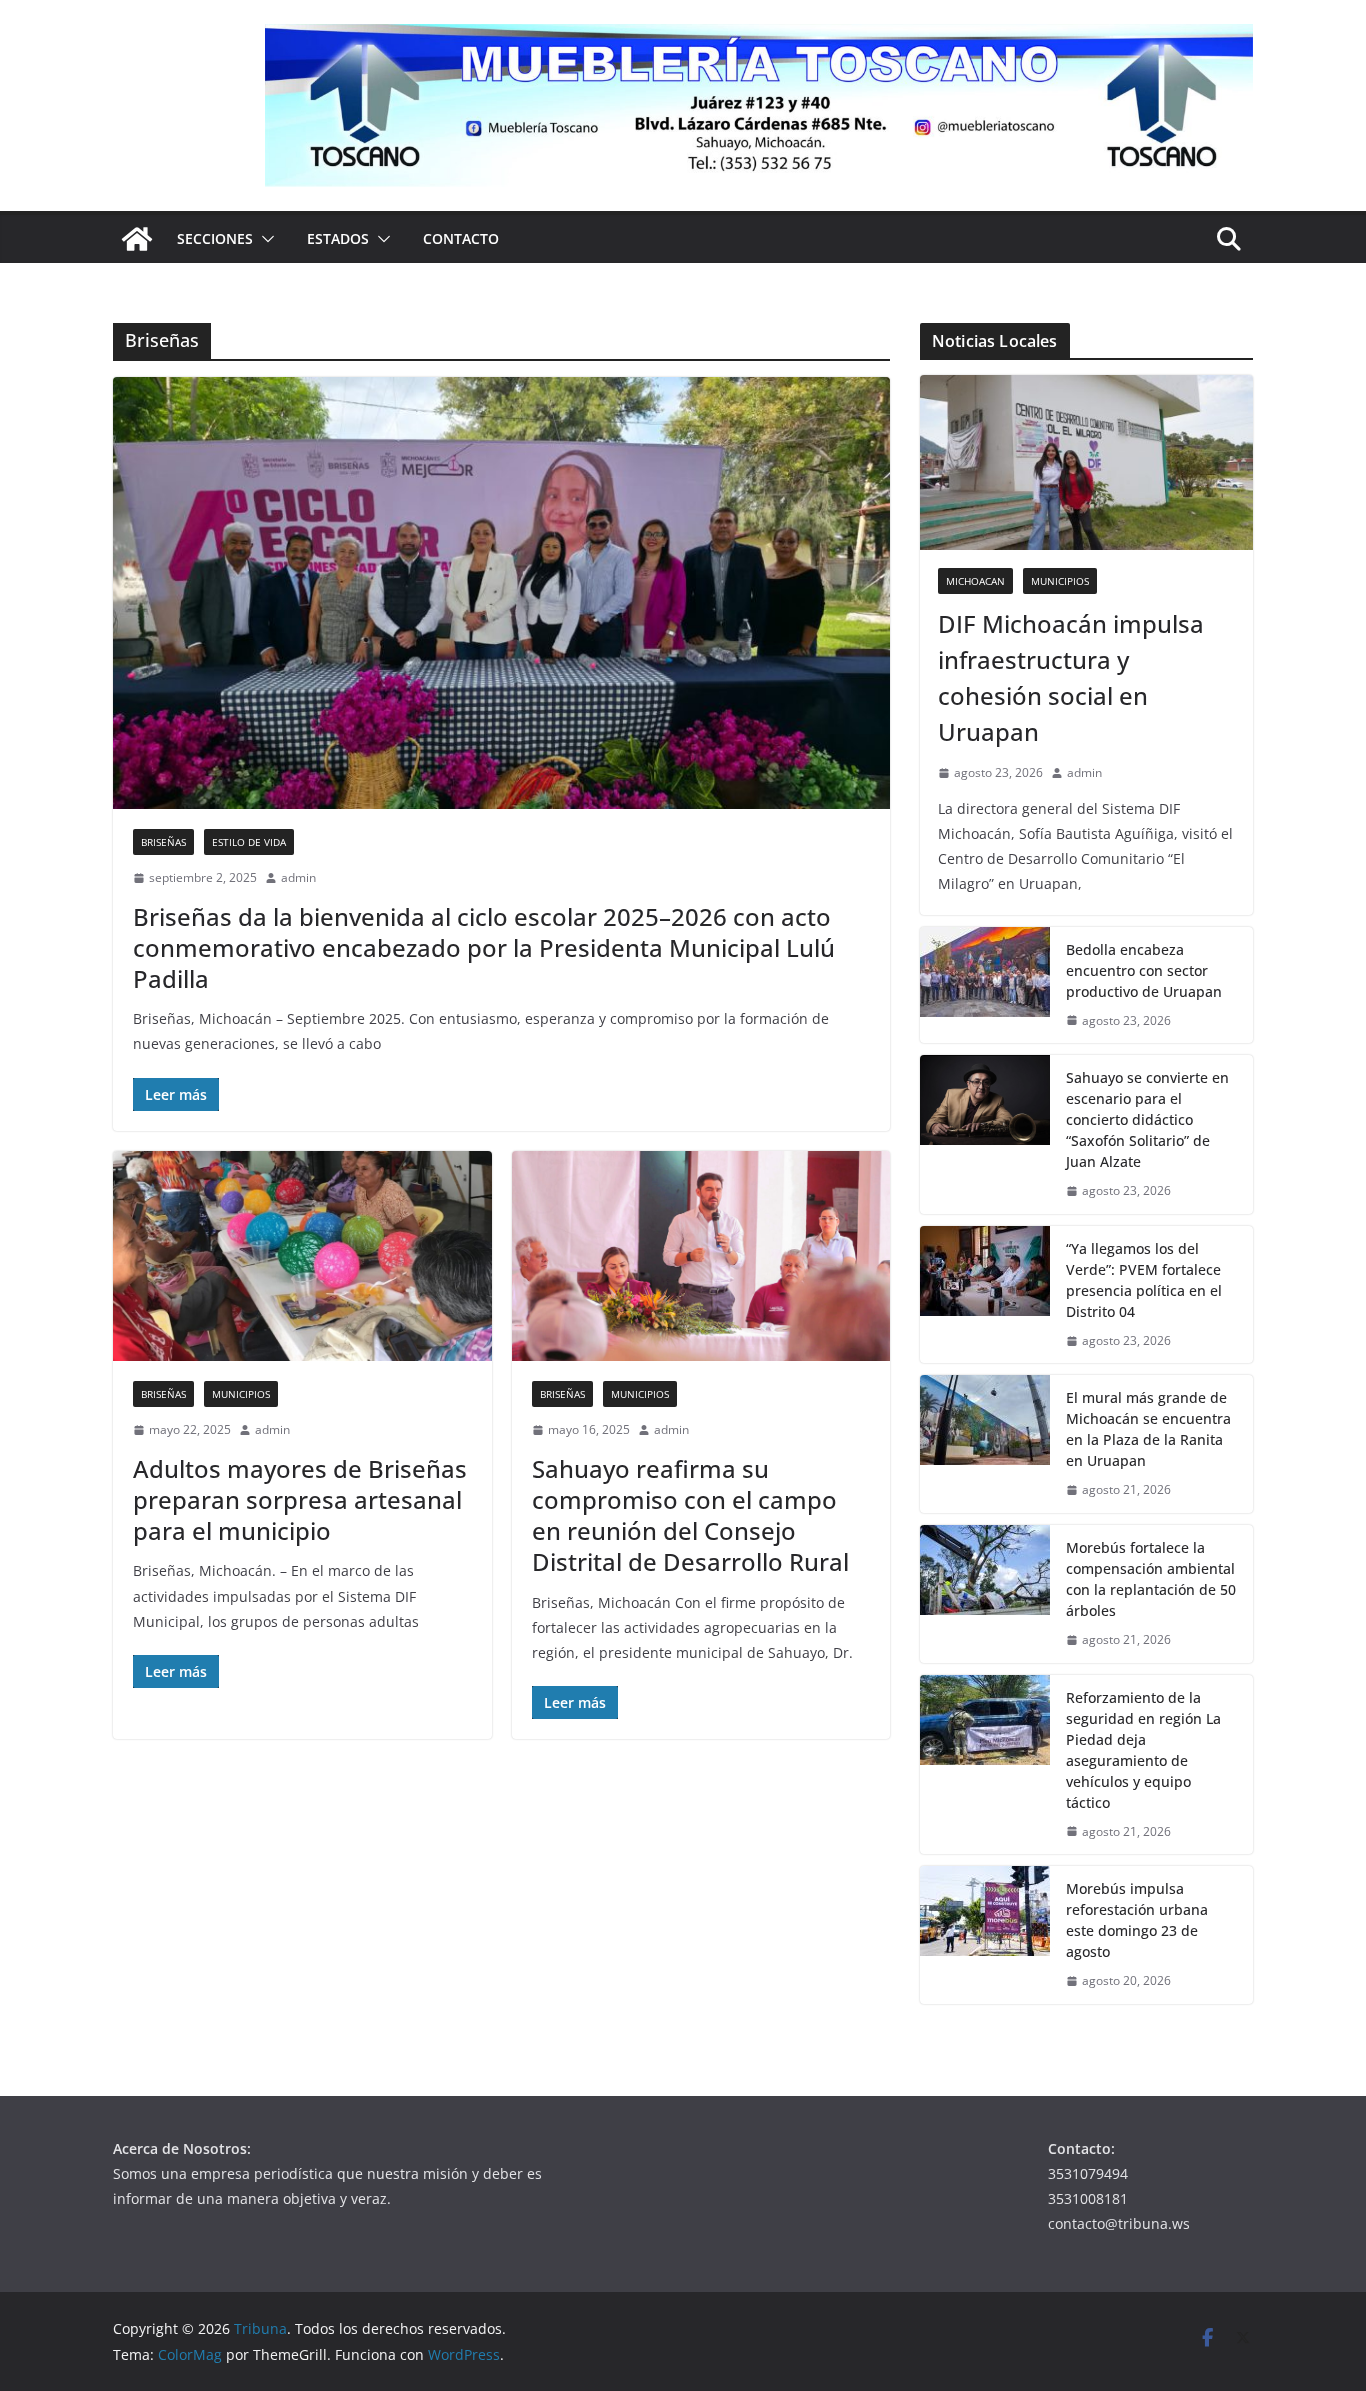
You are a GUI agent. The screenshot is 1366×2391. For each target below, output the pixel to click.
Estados (338, 238)
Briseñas (163, 842)
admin (298, 877)
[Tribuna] (137, 239)
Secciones (215, 238)
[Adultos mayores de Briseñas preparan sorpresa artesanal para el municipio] (302, 1256)
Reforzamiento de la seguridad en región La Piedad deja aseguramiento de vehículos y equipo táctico (1143, 1750)
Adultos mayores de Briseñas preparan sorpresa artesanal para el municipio (300, 1499)
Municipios (241, 1394)
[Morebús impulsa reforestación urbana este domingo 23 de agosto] (985, 1935)
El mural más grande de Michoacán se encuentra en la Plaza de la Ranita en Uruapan (1148, 1429)
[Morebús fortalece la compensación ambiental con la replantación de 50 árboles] (985, 1594)
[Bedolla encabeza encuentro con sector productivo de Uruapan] (985, 985)
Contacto (461, 238)
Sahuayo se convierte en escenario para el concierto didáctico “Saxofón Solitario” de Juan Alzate (1147, 1119)
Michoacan (975, 581)
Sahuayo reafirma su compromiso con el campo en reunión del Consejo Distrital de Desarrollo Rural (690, 1515)
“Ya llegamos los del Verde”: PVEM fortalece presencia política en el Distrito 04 (1144, 1280)
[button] (264, 239)
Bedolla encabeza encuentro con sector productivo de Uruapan (1144, 970)
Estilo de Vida (249, 842)
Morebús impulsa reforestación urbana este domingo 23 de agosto (1137, 1920)
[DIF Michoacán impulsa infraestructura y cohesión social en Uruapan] (1086, 462)
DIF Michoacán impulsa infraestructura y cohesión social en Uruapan (1071, 677)
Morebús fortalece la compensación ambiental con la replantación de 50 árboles (1151, 1579)
